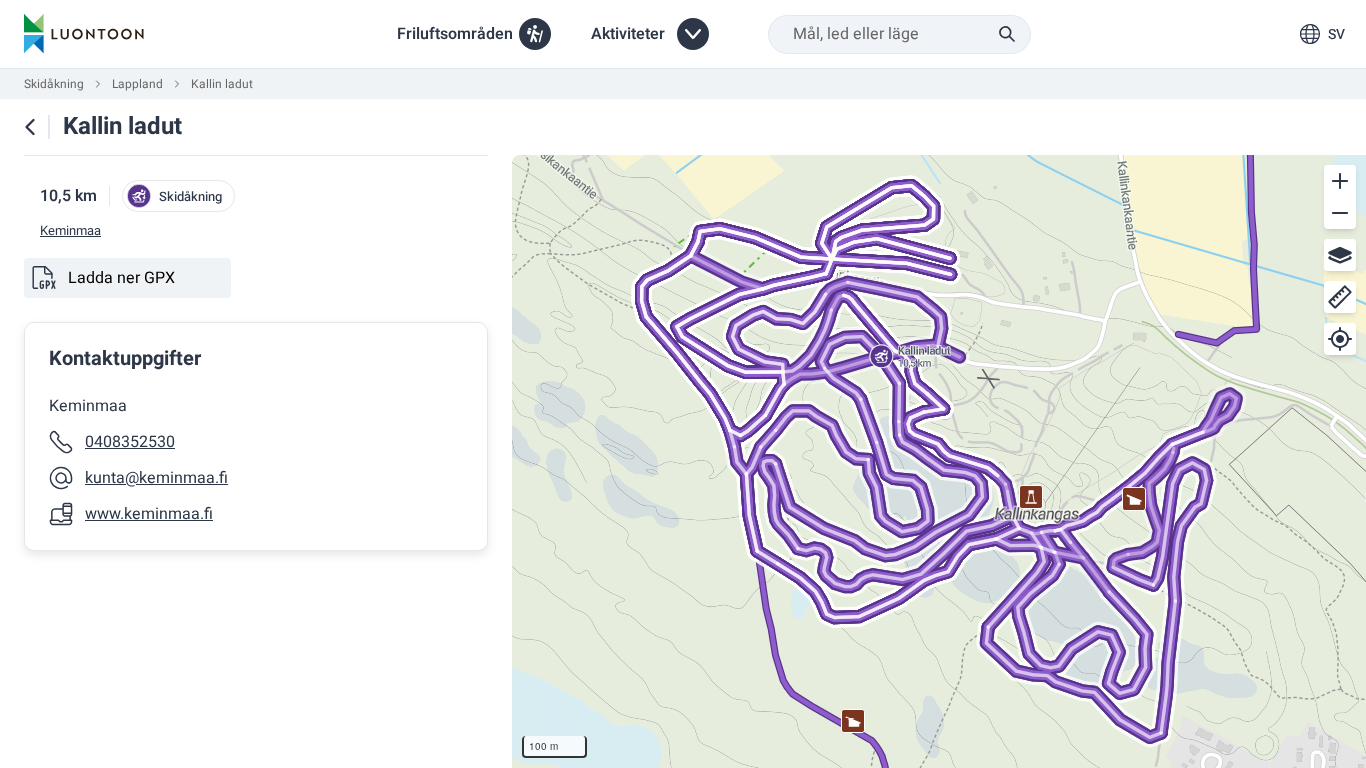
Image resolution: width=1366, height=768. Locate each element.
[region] (939, 461)
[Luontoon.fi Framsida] (84, 34)
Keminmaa (70, 231)
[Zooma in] (1340, 181)
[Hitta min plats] (1340, 339)
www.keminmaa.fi (149, 514)
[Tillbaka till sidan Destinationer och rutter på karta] (30, 127)
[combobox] (899, 34)
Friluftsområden (455, 34)
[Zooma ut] (1340, 213)
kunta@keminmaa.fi (156, 478)
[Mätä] (1340, 297)
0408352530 (130, 442)
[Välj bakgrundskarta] (1340, 255)
